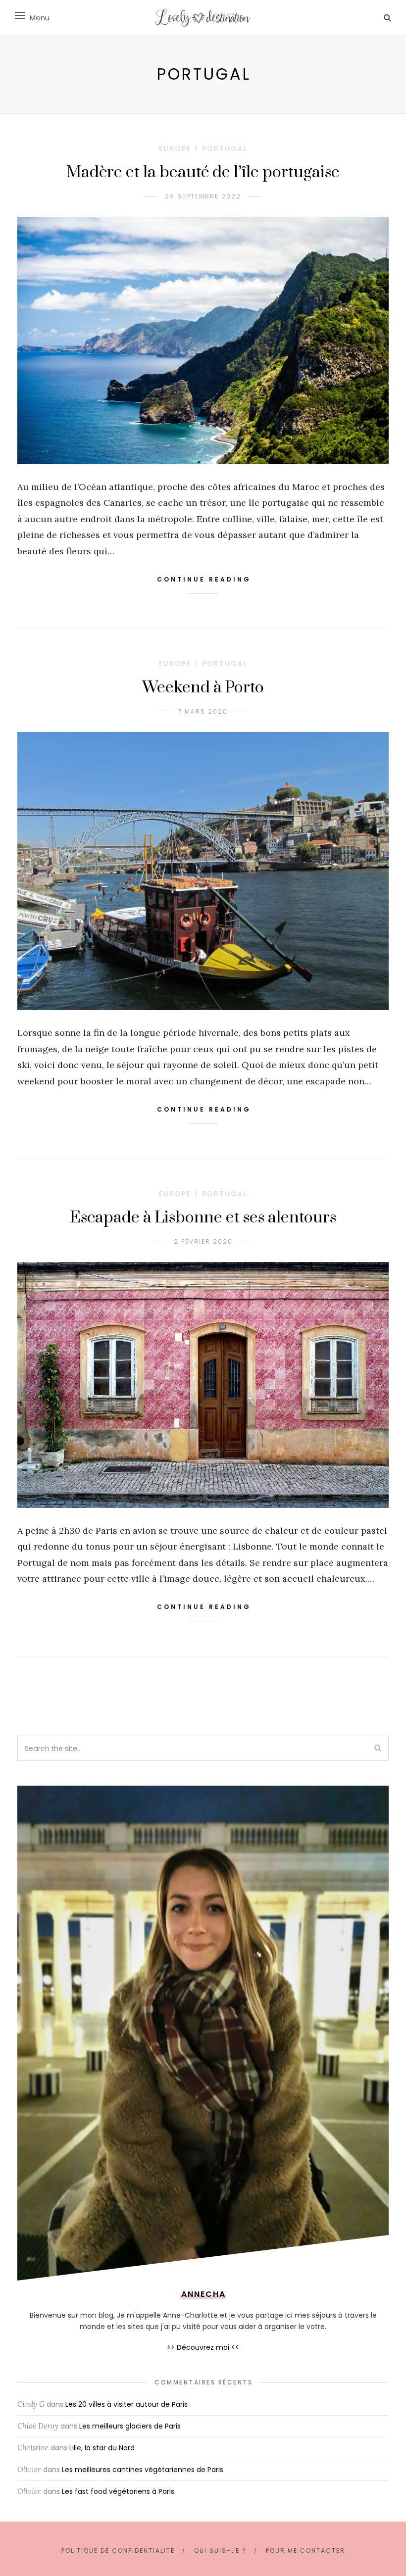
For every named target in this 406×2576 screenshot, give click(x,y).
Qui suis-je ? (220, 2551)
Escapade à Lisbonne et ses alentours (203, 1218)
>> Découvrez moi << (203, 2347)
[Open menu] (20, 15)
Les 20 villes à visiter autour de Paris (127, 2404)
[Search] (387, 18)
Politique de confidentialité (118, 2551)
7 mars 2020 (203, 711)
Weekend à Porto (203, 688)
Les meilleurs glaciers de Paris (130, 2426)
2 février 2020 (203, 1241)
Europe (175, 148)
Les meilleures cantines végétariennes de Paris (143, 2470)
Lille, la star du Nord (102, 2448)
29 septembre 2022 (203, 196)
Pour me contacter (305, 2551)
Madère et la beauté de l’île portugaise (203, 172)
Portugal (225, 148)
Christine (33, 2448)
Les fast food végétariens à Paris (118, 2491)
